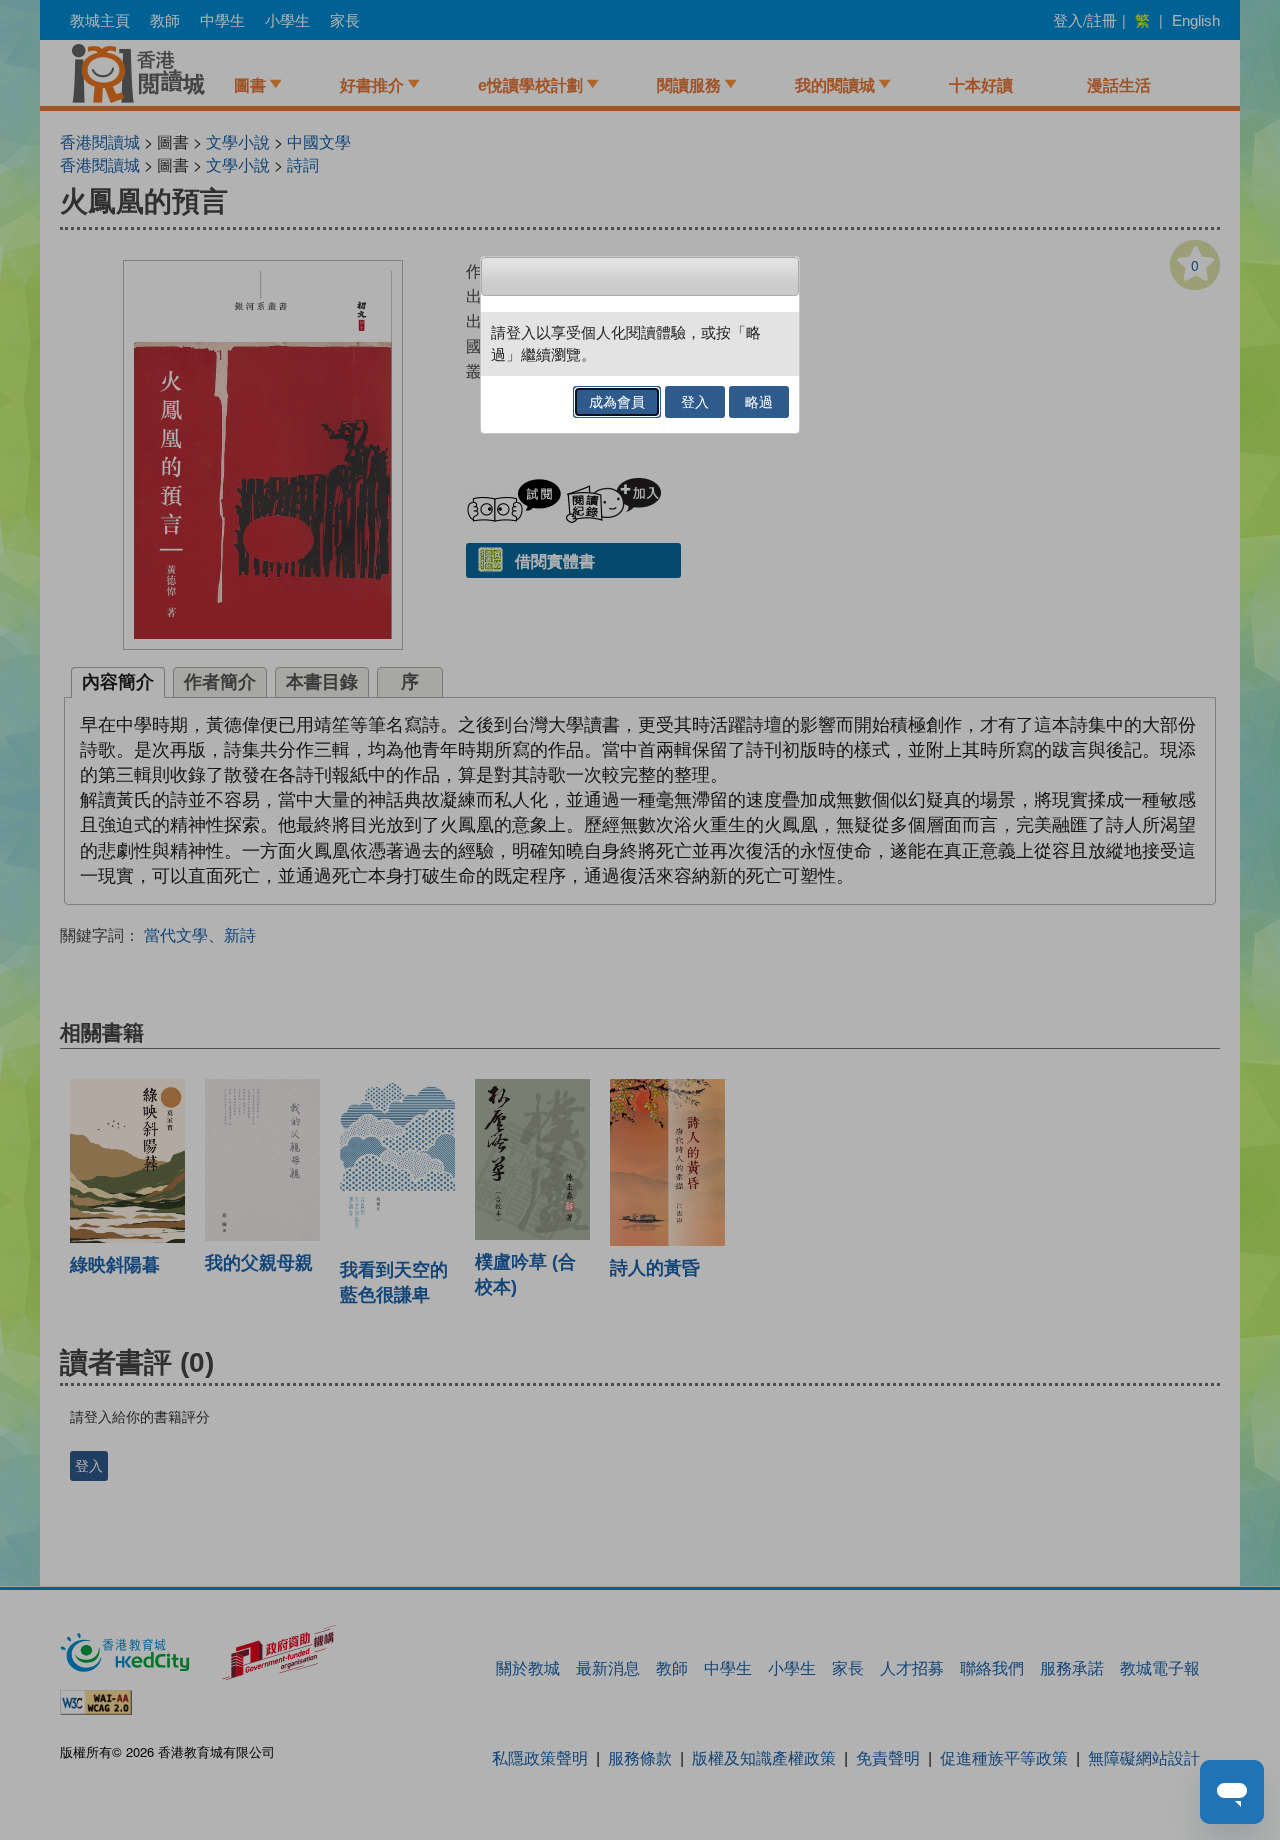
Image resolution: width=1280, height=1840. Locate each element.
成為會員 (617, 402)
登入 (695, 402)
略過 (759, 402)
